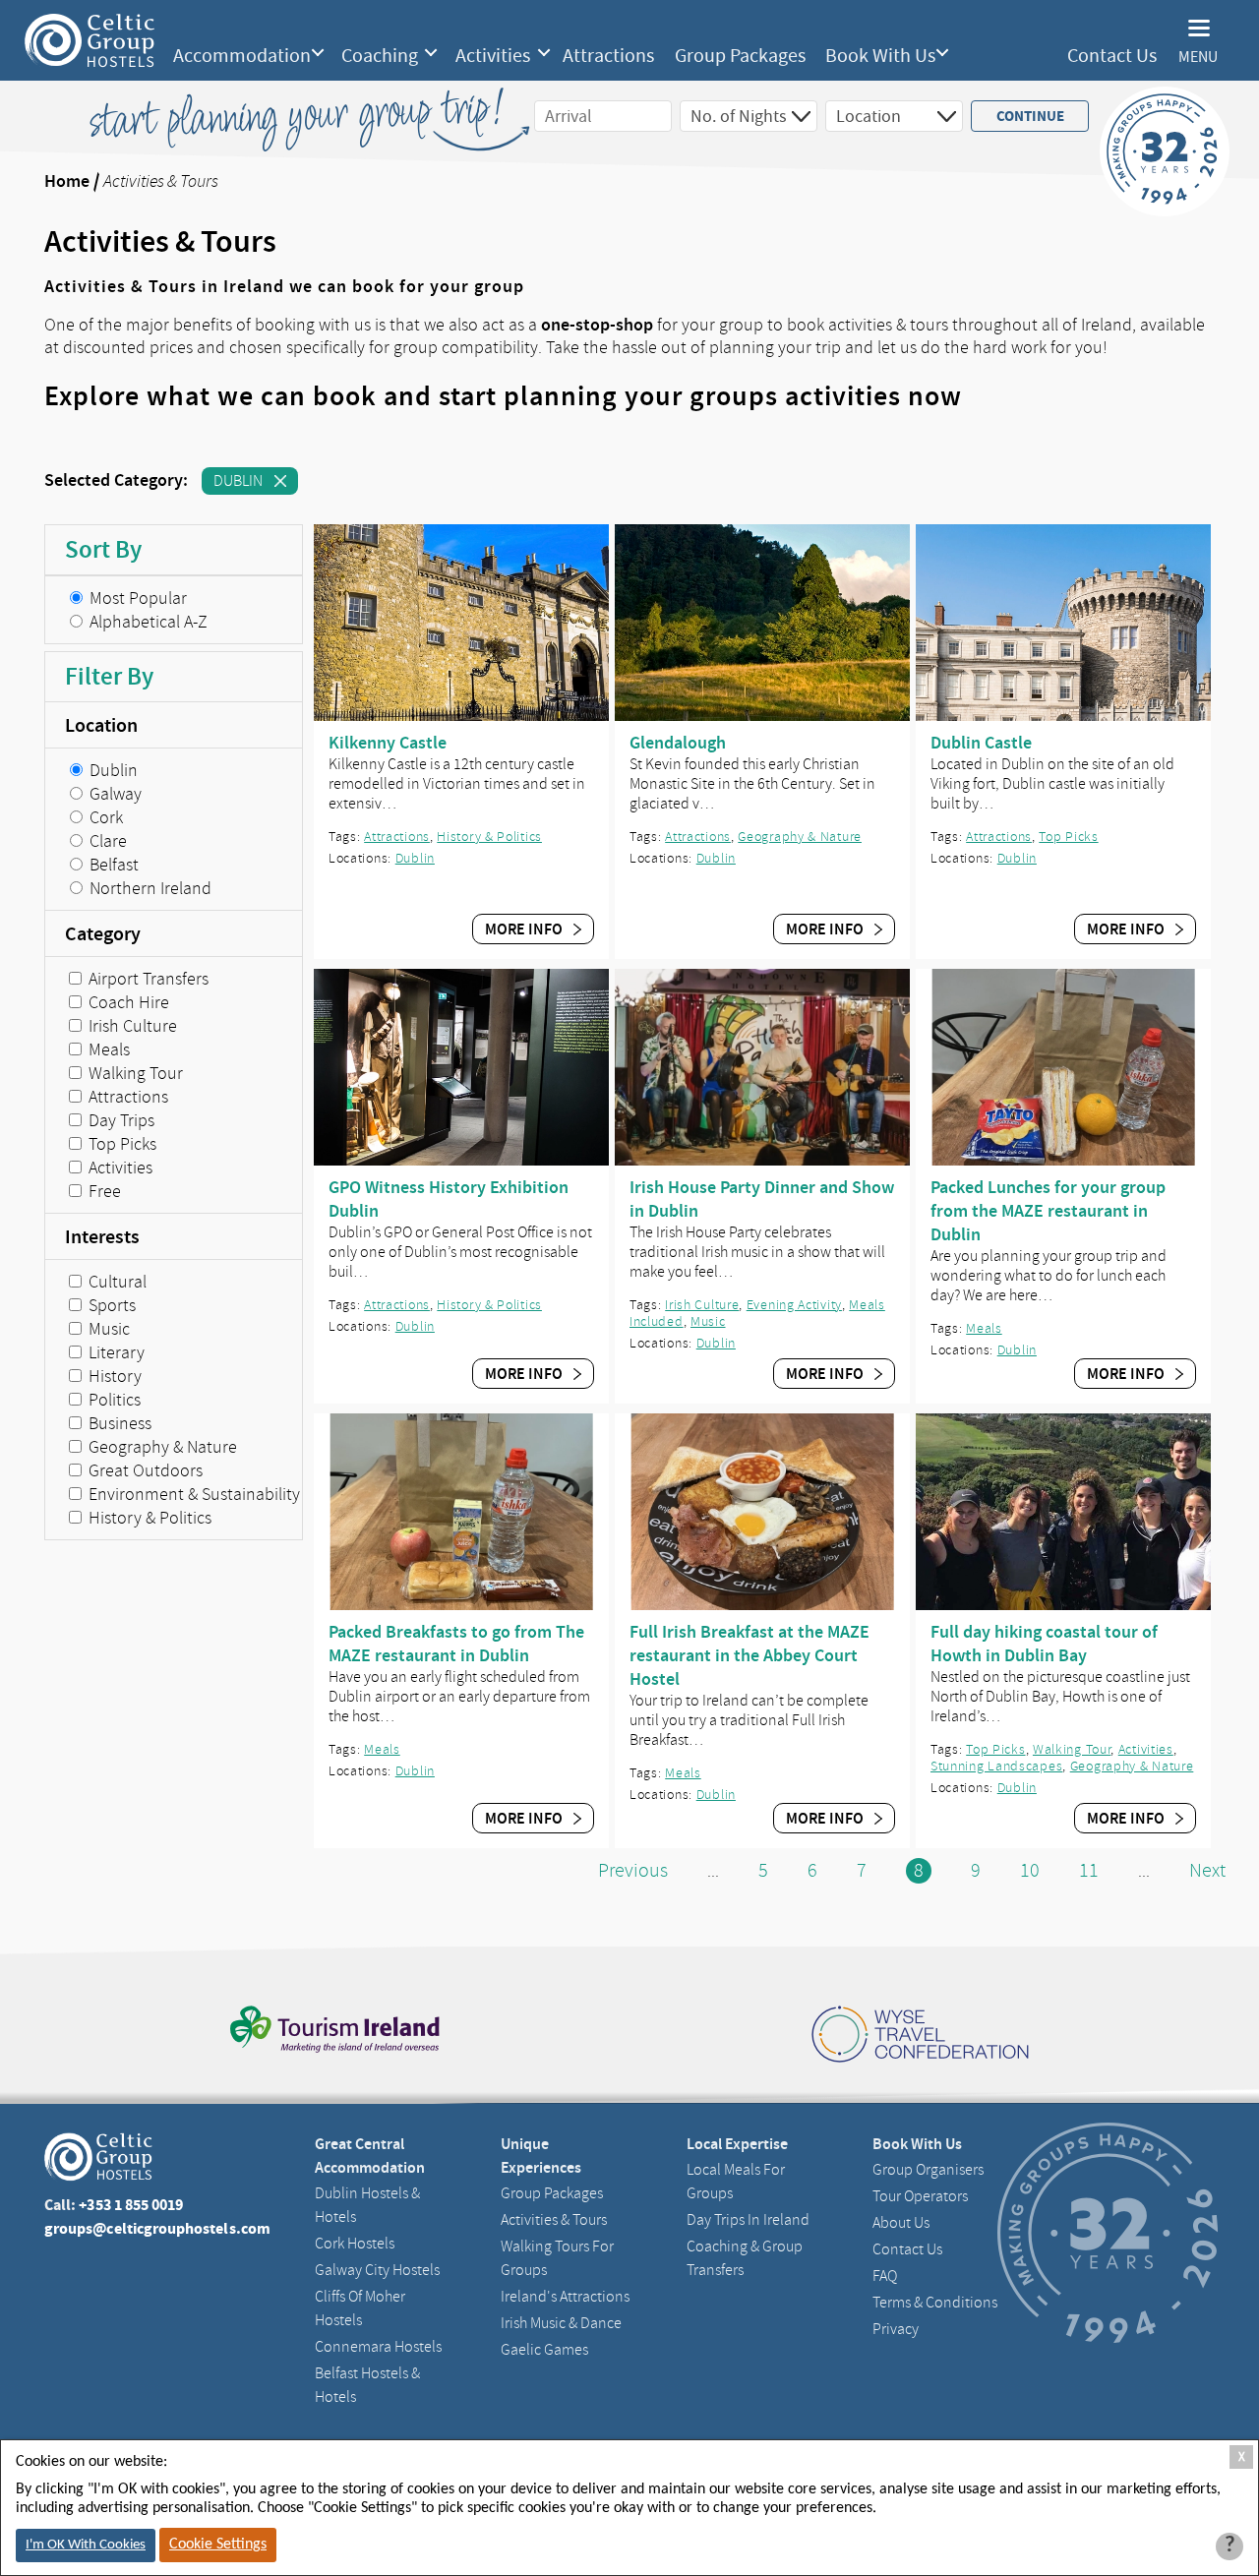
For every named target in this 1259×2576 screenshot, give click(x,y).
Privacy (896, 2329)
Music (107, 1329)
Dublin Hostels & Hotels (367, 2205)
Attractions (608, 56)
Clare (106, 841)
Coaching (380, 56)
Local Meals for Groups (736, 2182)
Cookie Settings (218, 2545)
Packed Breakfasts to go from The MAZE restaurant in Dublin (456, 1644)
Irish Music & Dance (561, 2323)
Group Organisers (928, 2170)
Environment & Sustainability (192, 1494)
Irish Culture (131, 1026)
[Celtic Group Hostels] (90, 40)
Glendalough (678, 743)
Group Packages (740, 56)
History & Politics (148, 1518)
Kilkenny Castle (388, 743)
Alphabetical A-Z (147, 622)
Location (101, 725)
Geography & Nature (161, 1447)
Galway (114, 794)
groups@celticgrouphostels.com (157, 2228)
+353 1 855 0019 (131, 2205)
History (113, 1376)
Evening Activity (794, 1305)
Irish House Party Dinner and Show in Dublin (762, 1199)
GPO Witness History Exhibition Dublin (449, 1199)
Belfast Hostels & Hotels (367, 2385)
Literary (115, 1352)
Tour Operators (920, 2196)
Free (103, 1191)
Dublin (238, 481)
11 (1089, 1870)
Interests (102, 1236)
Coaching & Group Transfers (745, 2258)
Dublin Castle (981, 743)
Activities (493, 56)
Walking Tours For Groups (557, 2258)
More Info (525, 929)
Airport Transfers (147, 979)
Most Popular (136, 598)
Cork (104, 817)
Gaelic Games (544, 2350)
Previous (633, 1870)
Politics (113, 1400)
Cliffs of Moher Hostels (360, 2308)
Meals (107, 1049)
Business (118, 1423)
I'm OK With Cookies (86, 2545)
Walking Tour (134, 1073)
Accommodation (242, 56)
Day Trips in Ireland (748, 2220)
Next (1207, 1870)
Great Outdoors (144, 1470)
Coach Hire (127, 1002)
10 (1030, 1870)
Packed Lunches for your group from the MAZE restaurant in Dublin (1048, 1211)
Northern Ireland (149, 888)
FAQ (885, 2276)
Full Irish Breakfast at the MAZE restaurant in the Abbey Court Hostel (749, 1655)
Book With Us (880, 56)
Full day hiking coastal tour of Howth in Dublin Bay (1044, 1644)
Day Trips (120, 1120)
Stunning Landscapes (996, 1766)
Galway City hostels (377, 2270)
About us (901, 2223)
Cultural (116, 1282)
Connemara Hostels (378, 2347)
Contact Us (1112, 56)
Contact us (907, 2249)
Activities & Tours (554, 2220)
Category (103, 933)
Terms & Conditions (935, 2303)
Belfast (112, 865)
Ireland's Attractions (565, 2297)
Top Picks (120, 1144)
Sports (110, 1305)
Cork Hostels (355, 2244)
